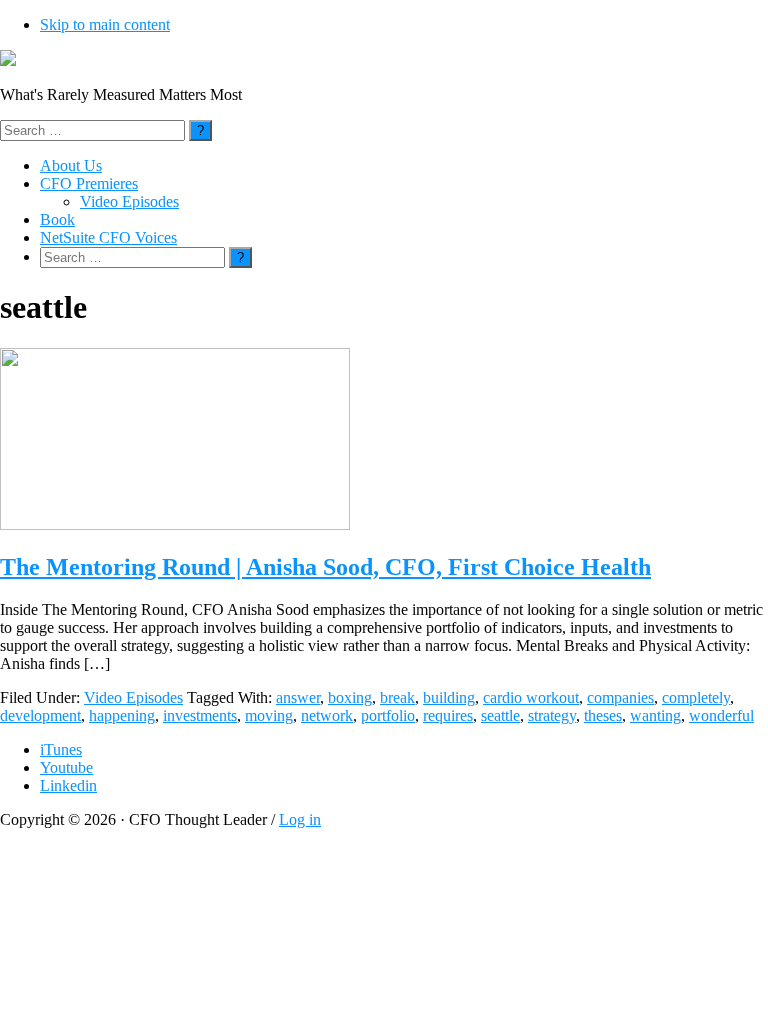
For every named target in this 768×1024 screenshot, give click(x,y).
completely (696, 697)
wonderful (721, 715)
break (397, 697)
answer (298, 697)
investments (200, 715)
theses (603, 715)
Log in (300, 819)
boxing (350, 697)
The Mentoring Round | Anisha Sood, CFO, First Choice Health (325, 567)
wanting (655, 715)
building (449, 697)
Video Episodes (133, 697)
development (40, 715)
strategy (552, 715)
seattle (500, 715)
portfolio (388, 715)
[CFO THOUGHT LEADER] (8, 60)
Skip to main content (105, 24)
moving (269, 715)
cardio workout (531, 697)
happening (122, 715)
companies (620, 697)
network (327, 715)
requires (448, 715)
